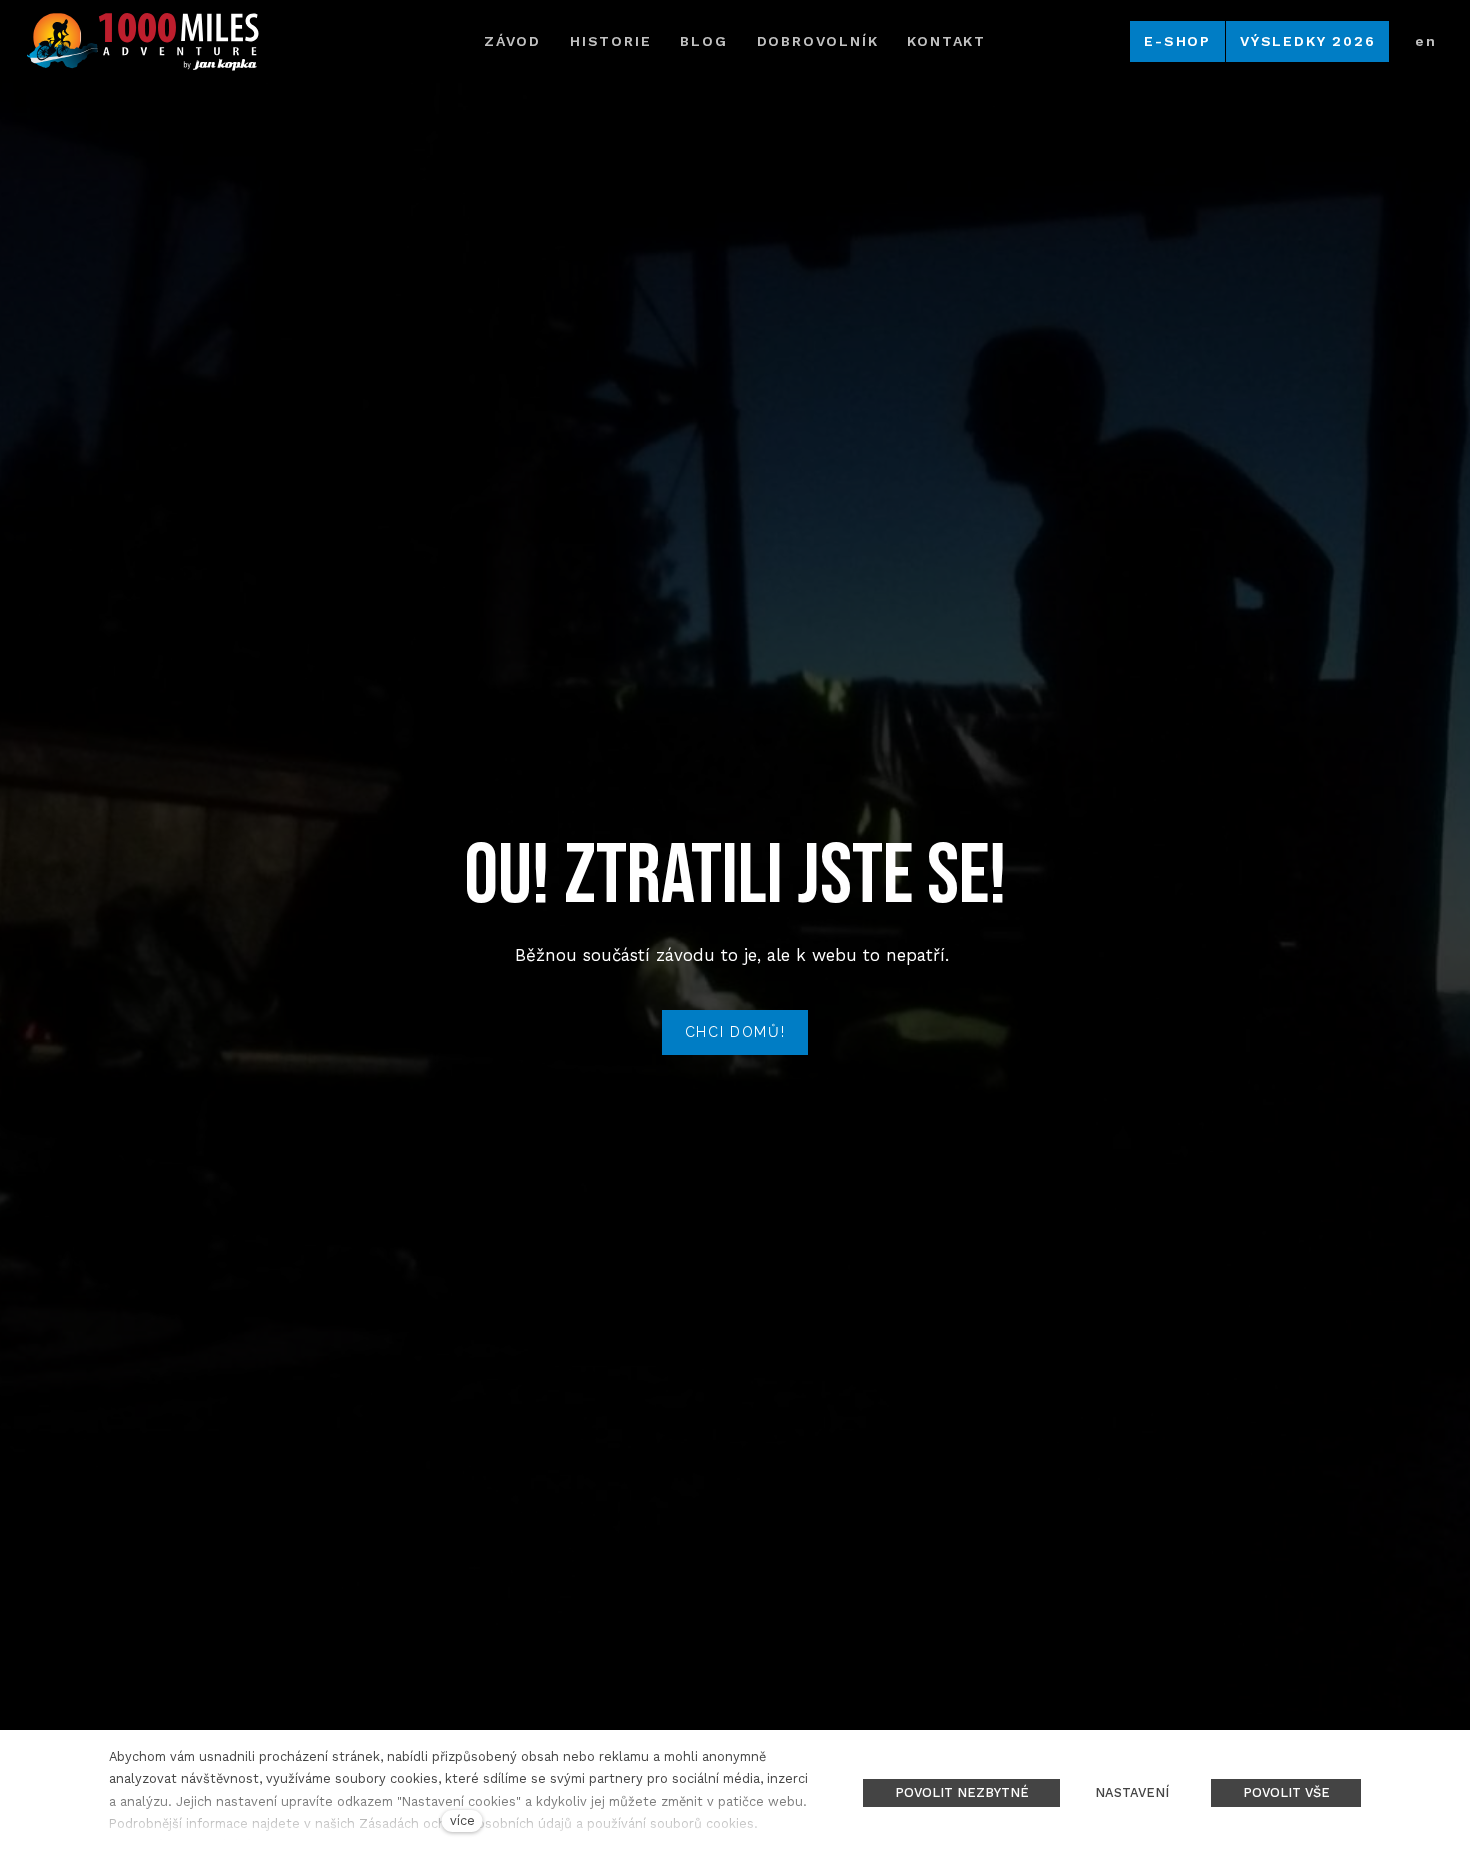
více (462, 1820)
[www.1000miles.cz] (142, 41)
